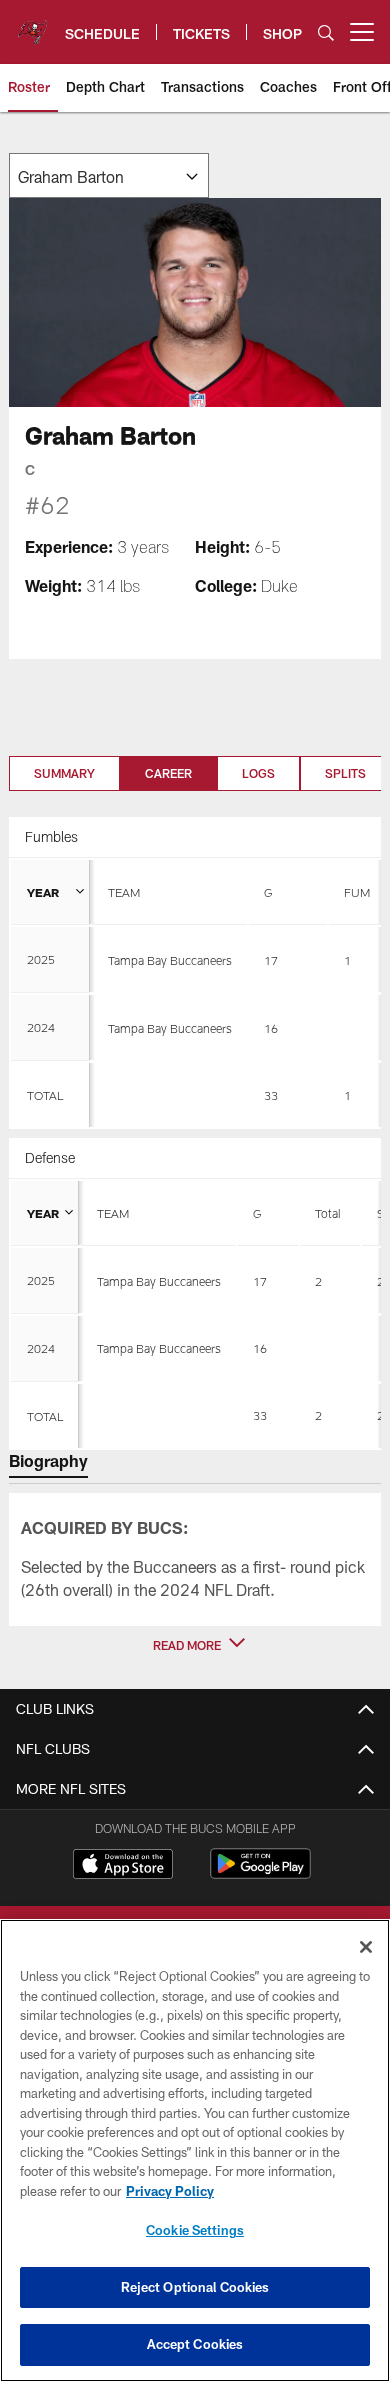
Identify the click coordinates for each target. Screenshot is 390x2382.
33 (271, 1095)
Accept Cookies (195, 2344)
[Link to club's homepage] (32, 24)
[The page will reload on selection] (109, 175)
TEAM (124, 892)
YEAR (43, 892)
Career (168, 773)
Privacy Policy (170, 2191)
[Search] (326, 32)
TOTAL (45, 1095)
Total (327, 1213)
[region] (195, 2150)
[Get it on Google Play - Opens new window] (260, 1873)
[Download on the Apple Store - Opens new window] (123, 1866)
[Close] (366, 1947)
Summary (64, 773)
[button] (195, 1645)
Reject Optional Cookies (195, 2287)
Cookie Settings (195, 2230)
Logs (258, 773)
